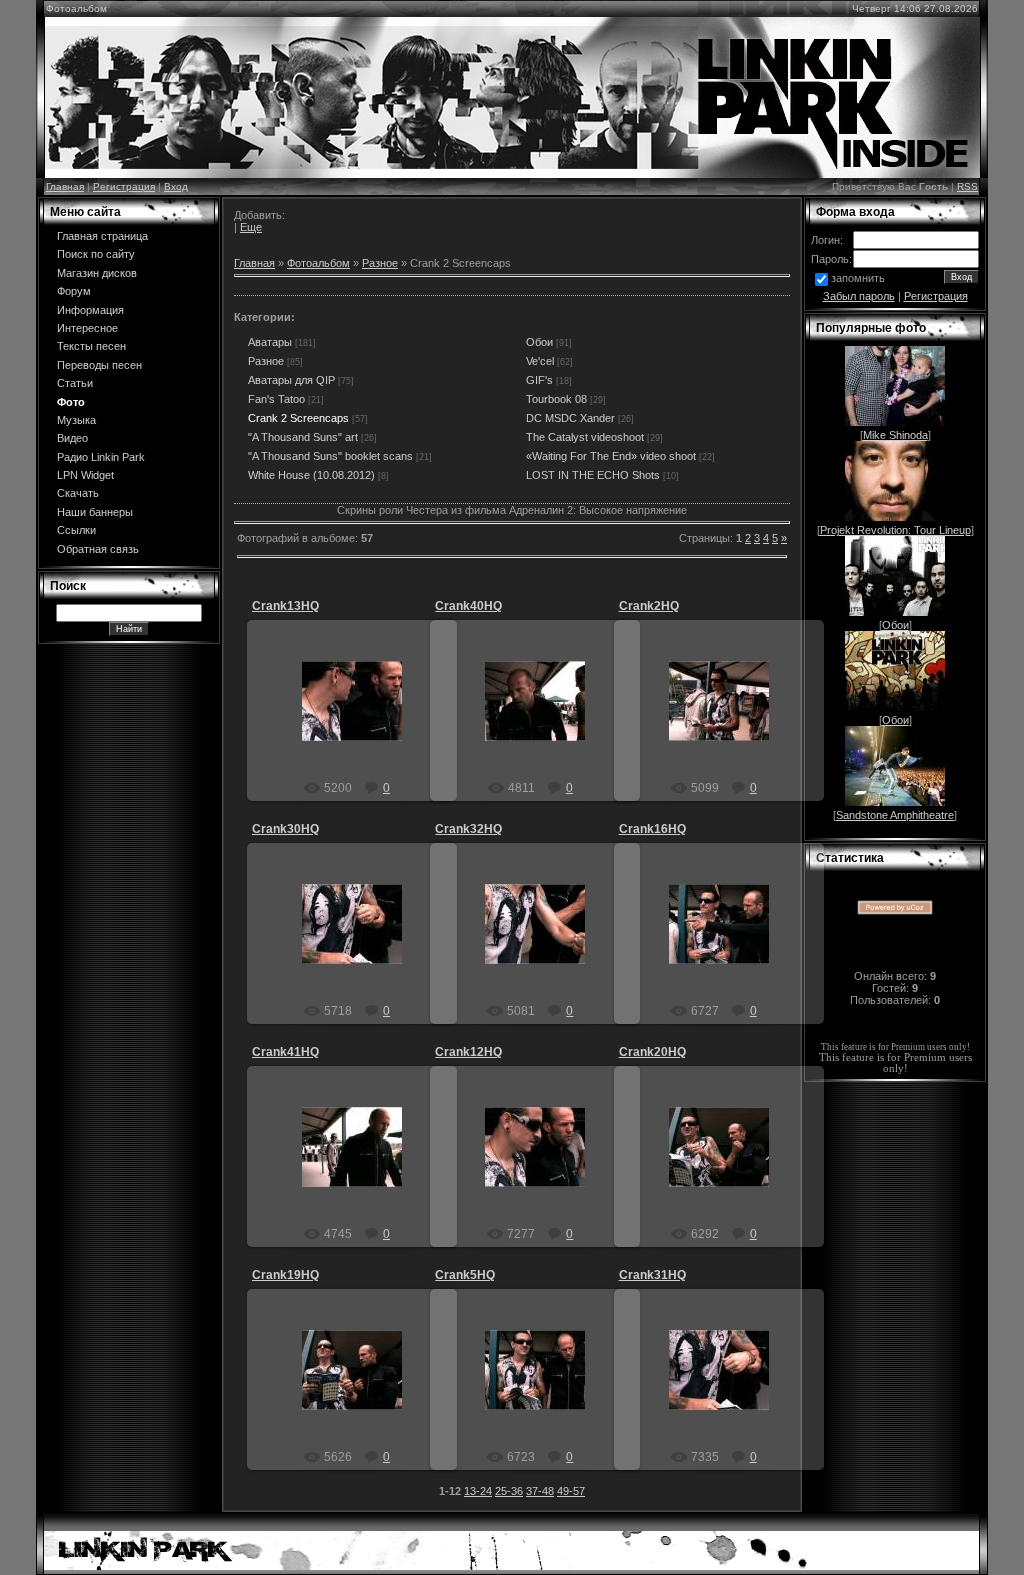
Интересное (87, 328)
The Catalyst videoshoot (585, 437)
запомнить (858, 278)
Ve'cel (540, 361)
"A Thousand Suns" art (303, 437)
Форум (74, 291)
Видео (72, 438)
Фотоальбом (318, 263)
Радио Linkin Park (101, 457)
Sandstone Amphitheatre (895, 815)
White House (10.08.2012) (311, 475)
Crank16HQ (652, 829)
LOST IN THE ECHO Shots (593, 475)
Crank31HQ (652, 1275)
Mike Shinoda (895, 435)
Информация (90, 310)
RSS (967, 186)
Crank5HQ (465, 1275)
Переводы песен (99, 365)
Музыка (76, 420)
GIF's (539, 380)
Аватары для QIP (291, 380)
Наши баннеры (95, 512)
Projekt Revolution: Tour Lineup (895, 530)
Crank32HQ (468, 829)
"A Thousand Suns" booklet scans (330, 456)
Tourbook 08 (556, 399)
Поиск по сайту (96, 254)
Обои (539, 342)
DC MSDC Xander (570, 418)
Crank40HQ (468, 606)
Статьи (75, 383)
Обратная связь (98, 549)
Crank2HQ (649, 606)
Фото (71, 402)
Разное (380, 263)
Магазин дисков (97, 273)
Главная (65, 186)
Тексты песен (91, 346)
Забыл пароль (859, 296)
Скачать (78, 493)
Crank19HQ (285, 1275)
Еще (251, 227)
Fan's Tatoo (276, 399)
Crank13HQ (285, 606)
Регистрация (124, 186)
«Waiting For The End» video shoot (611, 456)
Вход (176, 186)
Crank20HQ (652, 1052)
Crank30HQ (285, 829)
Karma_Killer (361, 717)
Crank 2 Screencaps (298, 418)
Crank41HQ (285, 1052)
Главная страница (102, 236)
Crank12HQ (468, 1052)
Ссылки (76, 530)
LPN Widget (85, 475)
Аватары (270, 342)
